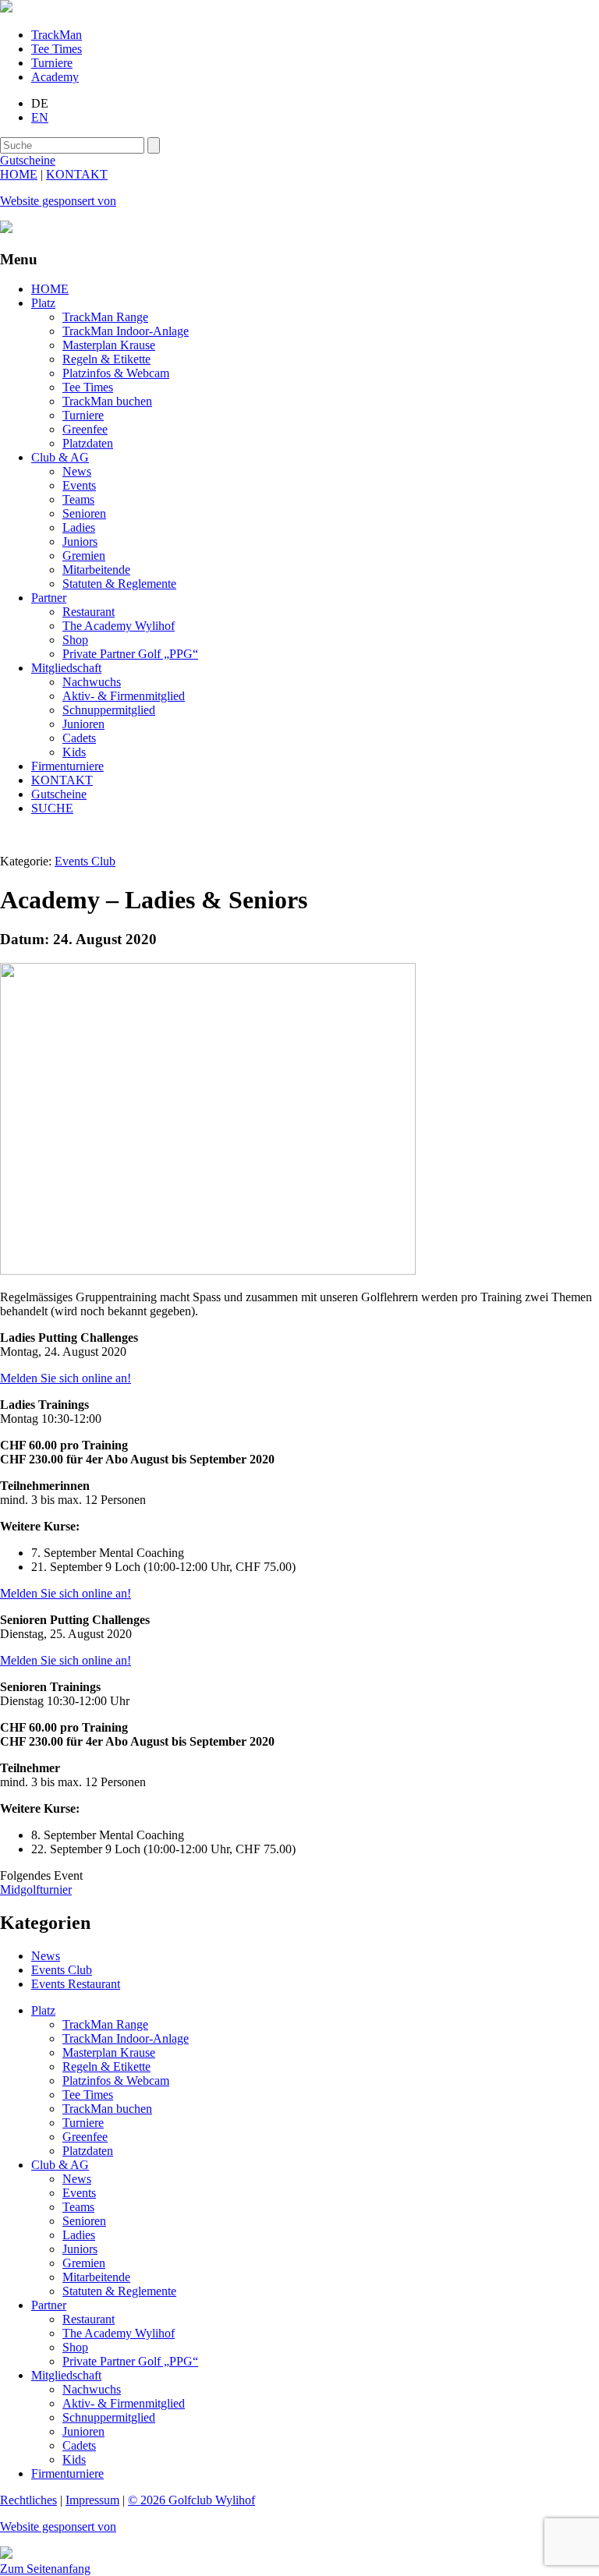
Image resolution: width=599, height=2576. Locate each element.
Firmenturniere (67, 766)
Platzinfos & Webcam (116, 373)
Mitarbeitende (96, 570)
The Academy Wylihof (119, 626)
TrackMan (57, 35)
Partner (49, 598)
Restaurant (89, 612)
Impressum (92, 2500)
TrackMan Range (105, 317)
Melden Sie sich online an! (66, 1593)
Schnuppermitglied (109, 710)
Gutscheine (59, 794)
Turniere (52, 63)
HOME (19, 174)
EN (40, 117)
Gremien (84, 556)
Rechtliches (28, 2500)
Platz (43, 303)
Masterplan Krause (109, 345)
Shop (75, 640)
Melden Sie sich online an (64, 1378)
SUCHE (52, 808)
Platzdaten (88, 443)
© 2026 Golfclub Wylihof (191, 2500)
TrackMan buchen (107, 401)
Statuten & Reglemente (119, 584)
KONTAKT (77, 174)
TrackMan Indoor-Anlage (126, 331)
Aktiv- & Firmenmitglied (124, 696)
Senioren (84, 513)
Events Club (85, 861)
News (77, 471)
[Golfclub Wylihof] (6, 8)
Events (79, 485)
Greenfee (85, 429)
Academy (55, 77)
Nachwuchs (92, 682)
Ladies (79, 527)
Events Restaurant (76, 1984)
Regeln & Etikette (106, 359)
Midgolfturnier (36, 1890)
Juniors (80, 541)
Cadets (79, 738)
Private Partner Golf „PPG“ (130, 654)
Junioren (83, 724)
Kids (74, 752)
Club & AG (60, 457)
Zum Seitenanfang (45, 2569)
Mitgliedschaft (66, 668)
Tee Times (57, 49)
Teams (78, 499)
